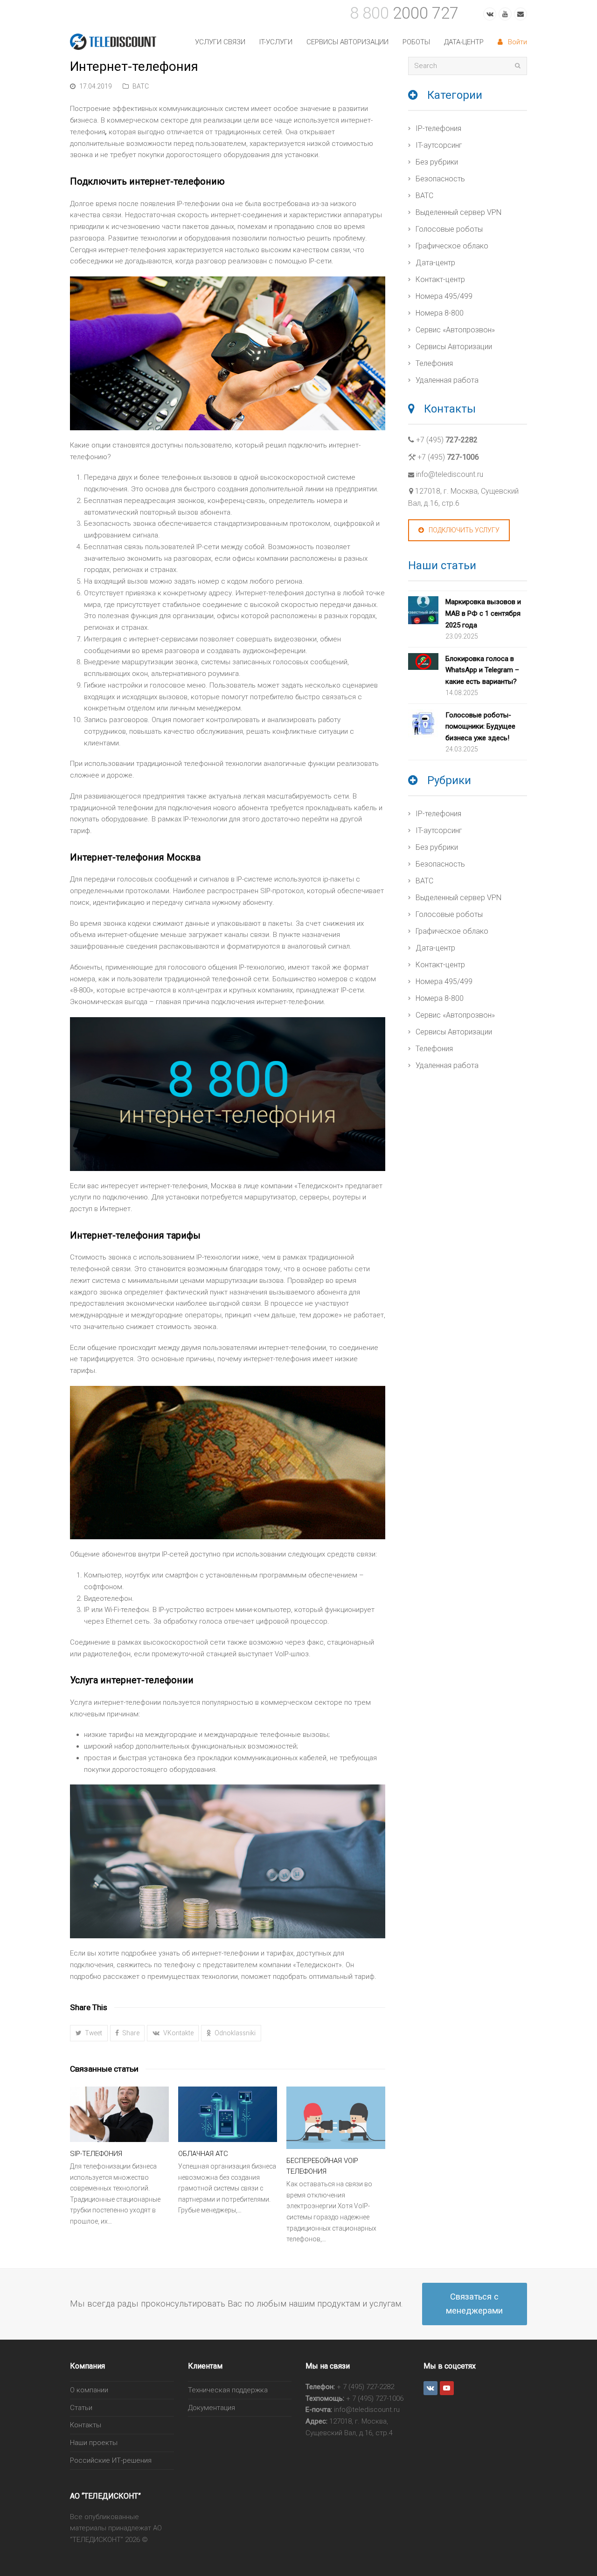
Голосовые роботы (449, 229)
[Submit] (518, 66)
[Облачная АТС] (228, 2114)
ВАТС (141, 86)
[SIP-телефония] (119, 2114)
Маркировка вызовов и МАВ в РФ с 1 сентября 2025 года (483, 613)
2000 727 (404, 13)
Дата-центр (435, 263)
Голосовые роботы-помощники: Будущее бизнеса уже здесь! (480, 727)
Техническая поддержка (228, 2390)
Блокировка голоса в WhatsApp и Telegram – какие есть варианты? (482, 670)
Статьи (81, 2408)
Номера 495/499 (444, 296)
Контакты (86, 2425)
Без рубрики (437, 162)
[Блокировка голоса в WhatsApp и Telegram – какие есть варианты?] (423, 663)
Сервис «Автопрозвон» (455, 330)
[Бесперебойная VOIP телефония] (336, 2118)
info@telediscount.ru (450, 474)
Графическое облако (452, 246)
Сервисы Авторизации (454, 347)
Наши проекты (94, 2443)
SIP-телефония (96, 2154)
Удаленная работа (447, 380)
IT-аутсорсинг (439, 145)
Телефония (434, 363)
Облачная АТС (203, 2154)
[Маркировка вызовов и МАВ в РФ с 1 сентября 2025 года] (423, 612)
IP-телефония (438, 128)
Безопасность (440, 179)
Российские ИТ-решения (111, 2460)
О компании (89, 2390)
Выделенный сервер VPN (458, 212)
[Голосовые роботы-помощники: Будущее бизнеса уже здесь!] (423, 725)
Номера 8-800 (440, 313)
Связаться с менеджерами (474, 2304)
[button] (89, 2033)
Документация (212, 2408)
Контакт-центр (440, 279)
